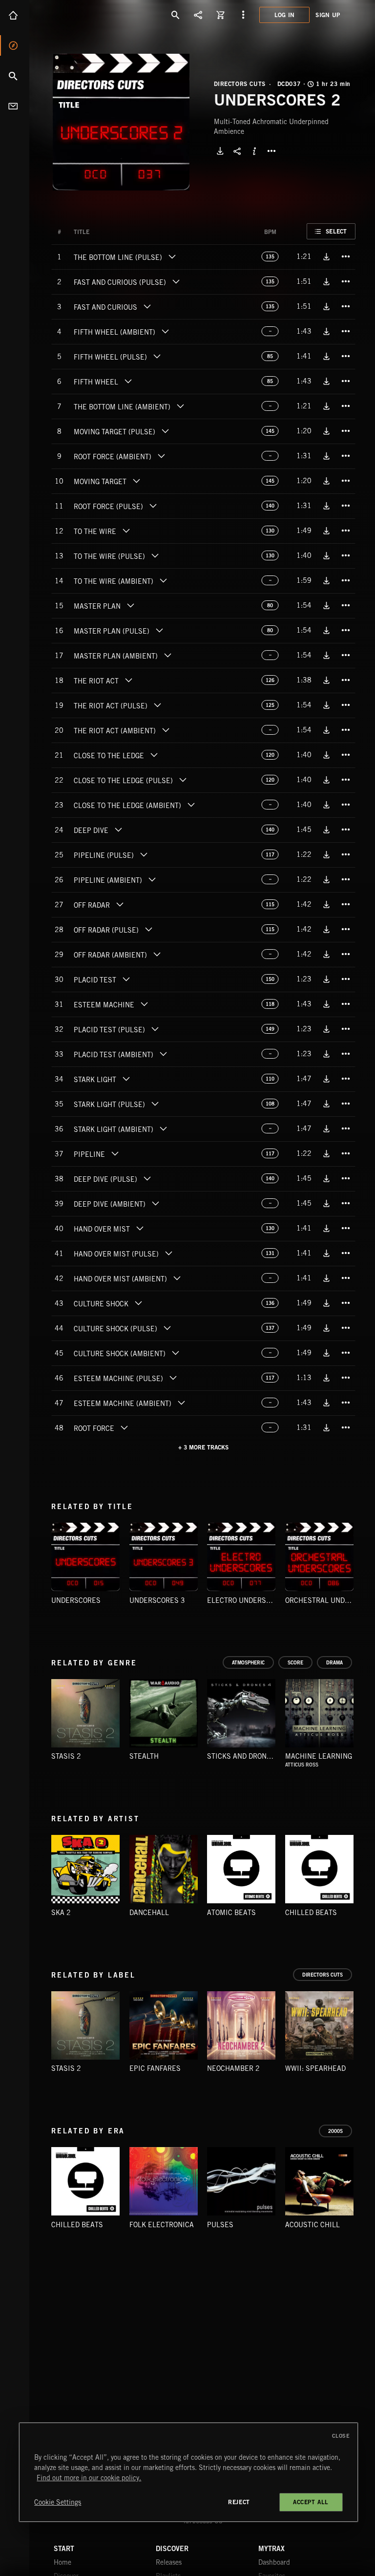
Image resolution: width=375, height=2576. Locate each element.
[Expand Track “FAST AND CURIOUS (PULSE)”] (176, 281)
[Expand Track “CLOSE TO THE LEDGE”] (154, 755)
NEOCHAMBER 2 (233, 2068)
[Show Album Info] (254, 151)
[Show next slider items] (363, 1562)
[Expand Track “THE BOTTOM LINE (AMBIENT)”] (180, 406)
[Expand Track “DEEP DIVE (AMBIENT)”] (155, 1203)
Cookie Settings (58, 2502)
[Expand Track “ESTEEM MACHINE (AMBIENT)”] (181, 1403)
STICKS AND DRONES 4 (244, 1756)
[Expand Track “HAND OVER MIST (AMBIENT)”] (177, 1278)
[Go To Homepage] (83, 15)
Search (15, 76)
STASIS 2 (66, 1756)
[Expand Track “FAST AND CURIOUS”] (147, 306)
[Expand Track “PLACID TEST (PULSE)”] (155, 1029)
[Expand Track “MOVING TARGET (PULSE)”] (165, 431)
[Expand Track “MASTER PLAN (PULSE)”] (159, 630)
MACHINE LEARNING (319, 1756)
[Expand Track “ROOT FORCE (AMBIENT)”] (161, 456)
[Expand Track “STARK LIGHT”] (126, 1079)
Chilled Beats (311, 1913)
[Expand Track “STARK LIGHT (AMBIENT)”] (163, 1128)
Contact (15, 106)
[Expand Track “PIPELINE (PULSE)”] (144, 854)
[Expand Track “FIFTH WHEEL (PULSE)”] (157, 356)
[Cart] (221, 15)
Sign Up (328, 15)
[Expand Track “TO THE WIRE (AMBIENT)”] (163, 580)
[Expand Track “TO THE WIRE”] (126, 531)
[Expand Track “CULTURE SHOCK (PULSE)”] (167, 1328)
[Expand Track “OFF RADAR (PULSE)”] (148, 929)
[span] (118, 258)
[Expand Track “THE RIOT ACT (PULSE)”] (157, 705)
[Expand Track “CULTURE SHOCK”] (138, 1303)
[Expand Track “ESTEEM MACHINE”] (144, 1004)
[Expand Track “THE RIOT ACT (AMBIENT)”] (166, 730)
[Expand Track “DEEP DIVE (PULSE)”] (147, 1178)
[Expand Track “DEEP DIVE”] (118, 830)
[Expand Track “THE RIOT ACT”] (128, 680)
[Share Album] (237, 151)
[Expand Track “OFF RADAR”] (120, 904)
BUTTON (271, 151)
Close (341, 2436)
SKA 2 (61, 1913)
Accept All (311, 2502)
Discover (15, 45)
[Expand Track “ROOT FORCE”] (124, 1427)
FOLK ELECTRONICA (162, 2225)
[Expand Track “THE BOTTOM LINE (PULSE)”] (172, 256)
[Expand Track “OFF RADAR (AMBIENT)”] (157, 954)
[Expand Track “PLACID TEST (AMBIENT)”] (163, 1054)
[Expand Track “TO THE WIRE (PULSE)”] (155, 555)
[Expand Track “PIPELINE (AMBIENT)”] (152, 879)
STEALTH (144, 1756)
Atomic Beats (231, 1913)
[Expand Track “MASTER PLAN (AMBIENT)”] (167, 655)
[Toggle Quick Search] (176, 15)
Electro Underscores (248, 1600)
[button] (121, 122)
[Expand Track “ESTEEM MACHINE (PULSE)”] (173, 1378)
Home (15, 15)
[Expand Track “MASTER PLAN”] (130, 605)
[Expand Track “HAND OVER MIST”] (140, 1228)
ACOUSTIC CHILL (312, 2225)
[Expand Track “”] (99, 232)
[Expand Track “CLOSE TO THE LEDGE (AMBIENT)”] (191, 805)
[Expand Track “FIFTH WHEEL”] (128, 381)
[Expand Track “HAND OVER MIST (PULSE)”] (168, 1253)
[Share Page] (198, 15)
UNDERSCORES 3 (157, 1600)
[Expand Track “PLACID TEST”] (126, 979)
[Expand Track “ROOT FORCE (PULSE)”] (153, 506)
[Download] (220, 151)
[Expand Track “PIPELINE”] (115, 1153)
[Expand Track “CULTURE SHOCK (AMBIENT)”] (175, 1353)
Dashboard (274, 2562)
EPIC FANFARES (155, 2068)
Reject (239, 2502)
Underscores (76, 1600)
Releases (169, 2562)
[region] (188, 2472)
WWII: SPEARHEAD (315, 2068)
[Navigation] (243, 15)
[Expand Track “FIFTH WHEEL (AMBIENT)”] (165, 331)
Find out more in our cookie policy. (89, 2478)
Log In (285, 15)
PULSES (220, 2225)
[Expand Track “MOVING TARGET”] (136, 481)
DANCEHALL (149, 1913)
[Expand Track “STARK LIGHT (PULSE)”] (155, 1104)
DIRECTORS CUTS (240, 84)
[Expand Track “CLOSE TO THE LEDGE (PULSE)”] (183, 780)
